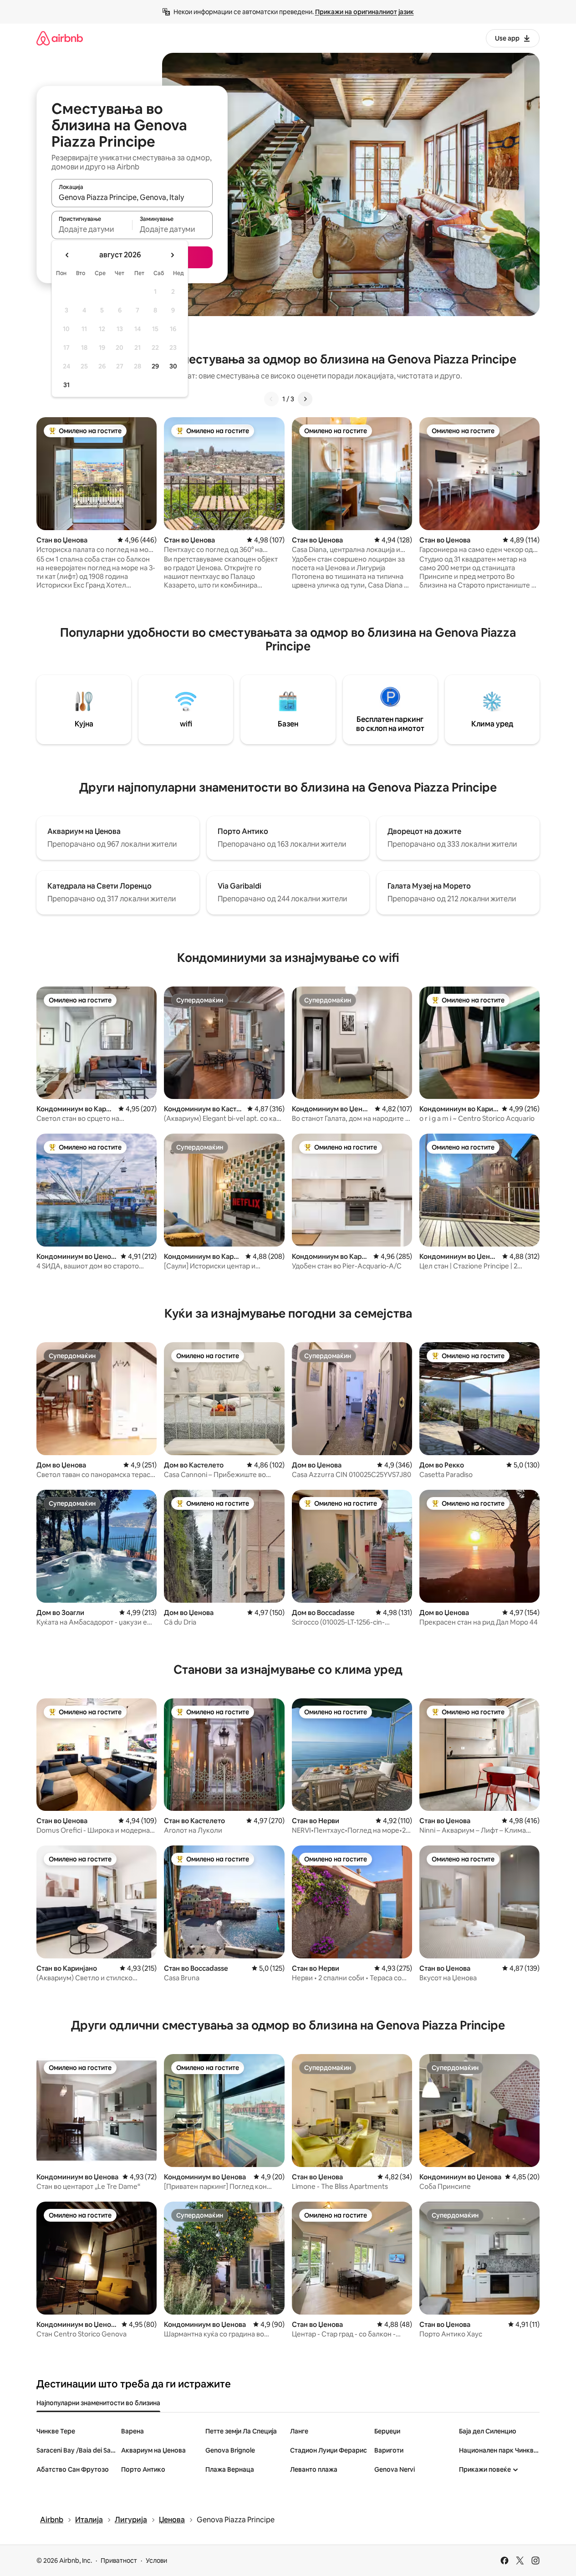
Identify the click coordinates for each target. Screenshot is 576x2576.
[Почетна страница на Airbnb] (60, 38)
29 (155, 366)
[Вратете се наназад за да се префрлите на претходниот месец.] (67, 255)
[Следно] (305, 399)
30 (173, 366)
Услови (156, 2561)
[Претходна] (271, 399)
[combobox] (132, 197)
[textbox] (92, 229)
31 (66, 385)
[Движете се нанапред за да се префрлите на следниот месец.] (172, 255)
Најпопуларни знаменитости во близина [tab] (98, 2403)
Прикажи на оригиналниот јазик (364, 12)
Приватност (119, 2561)
